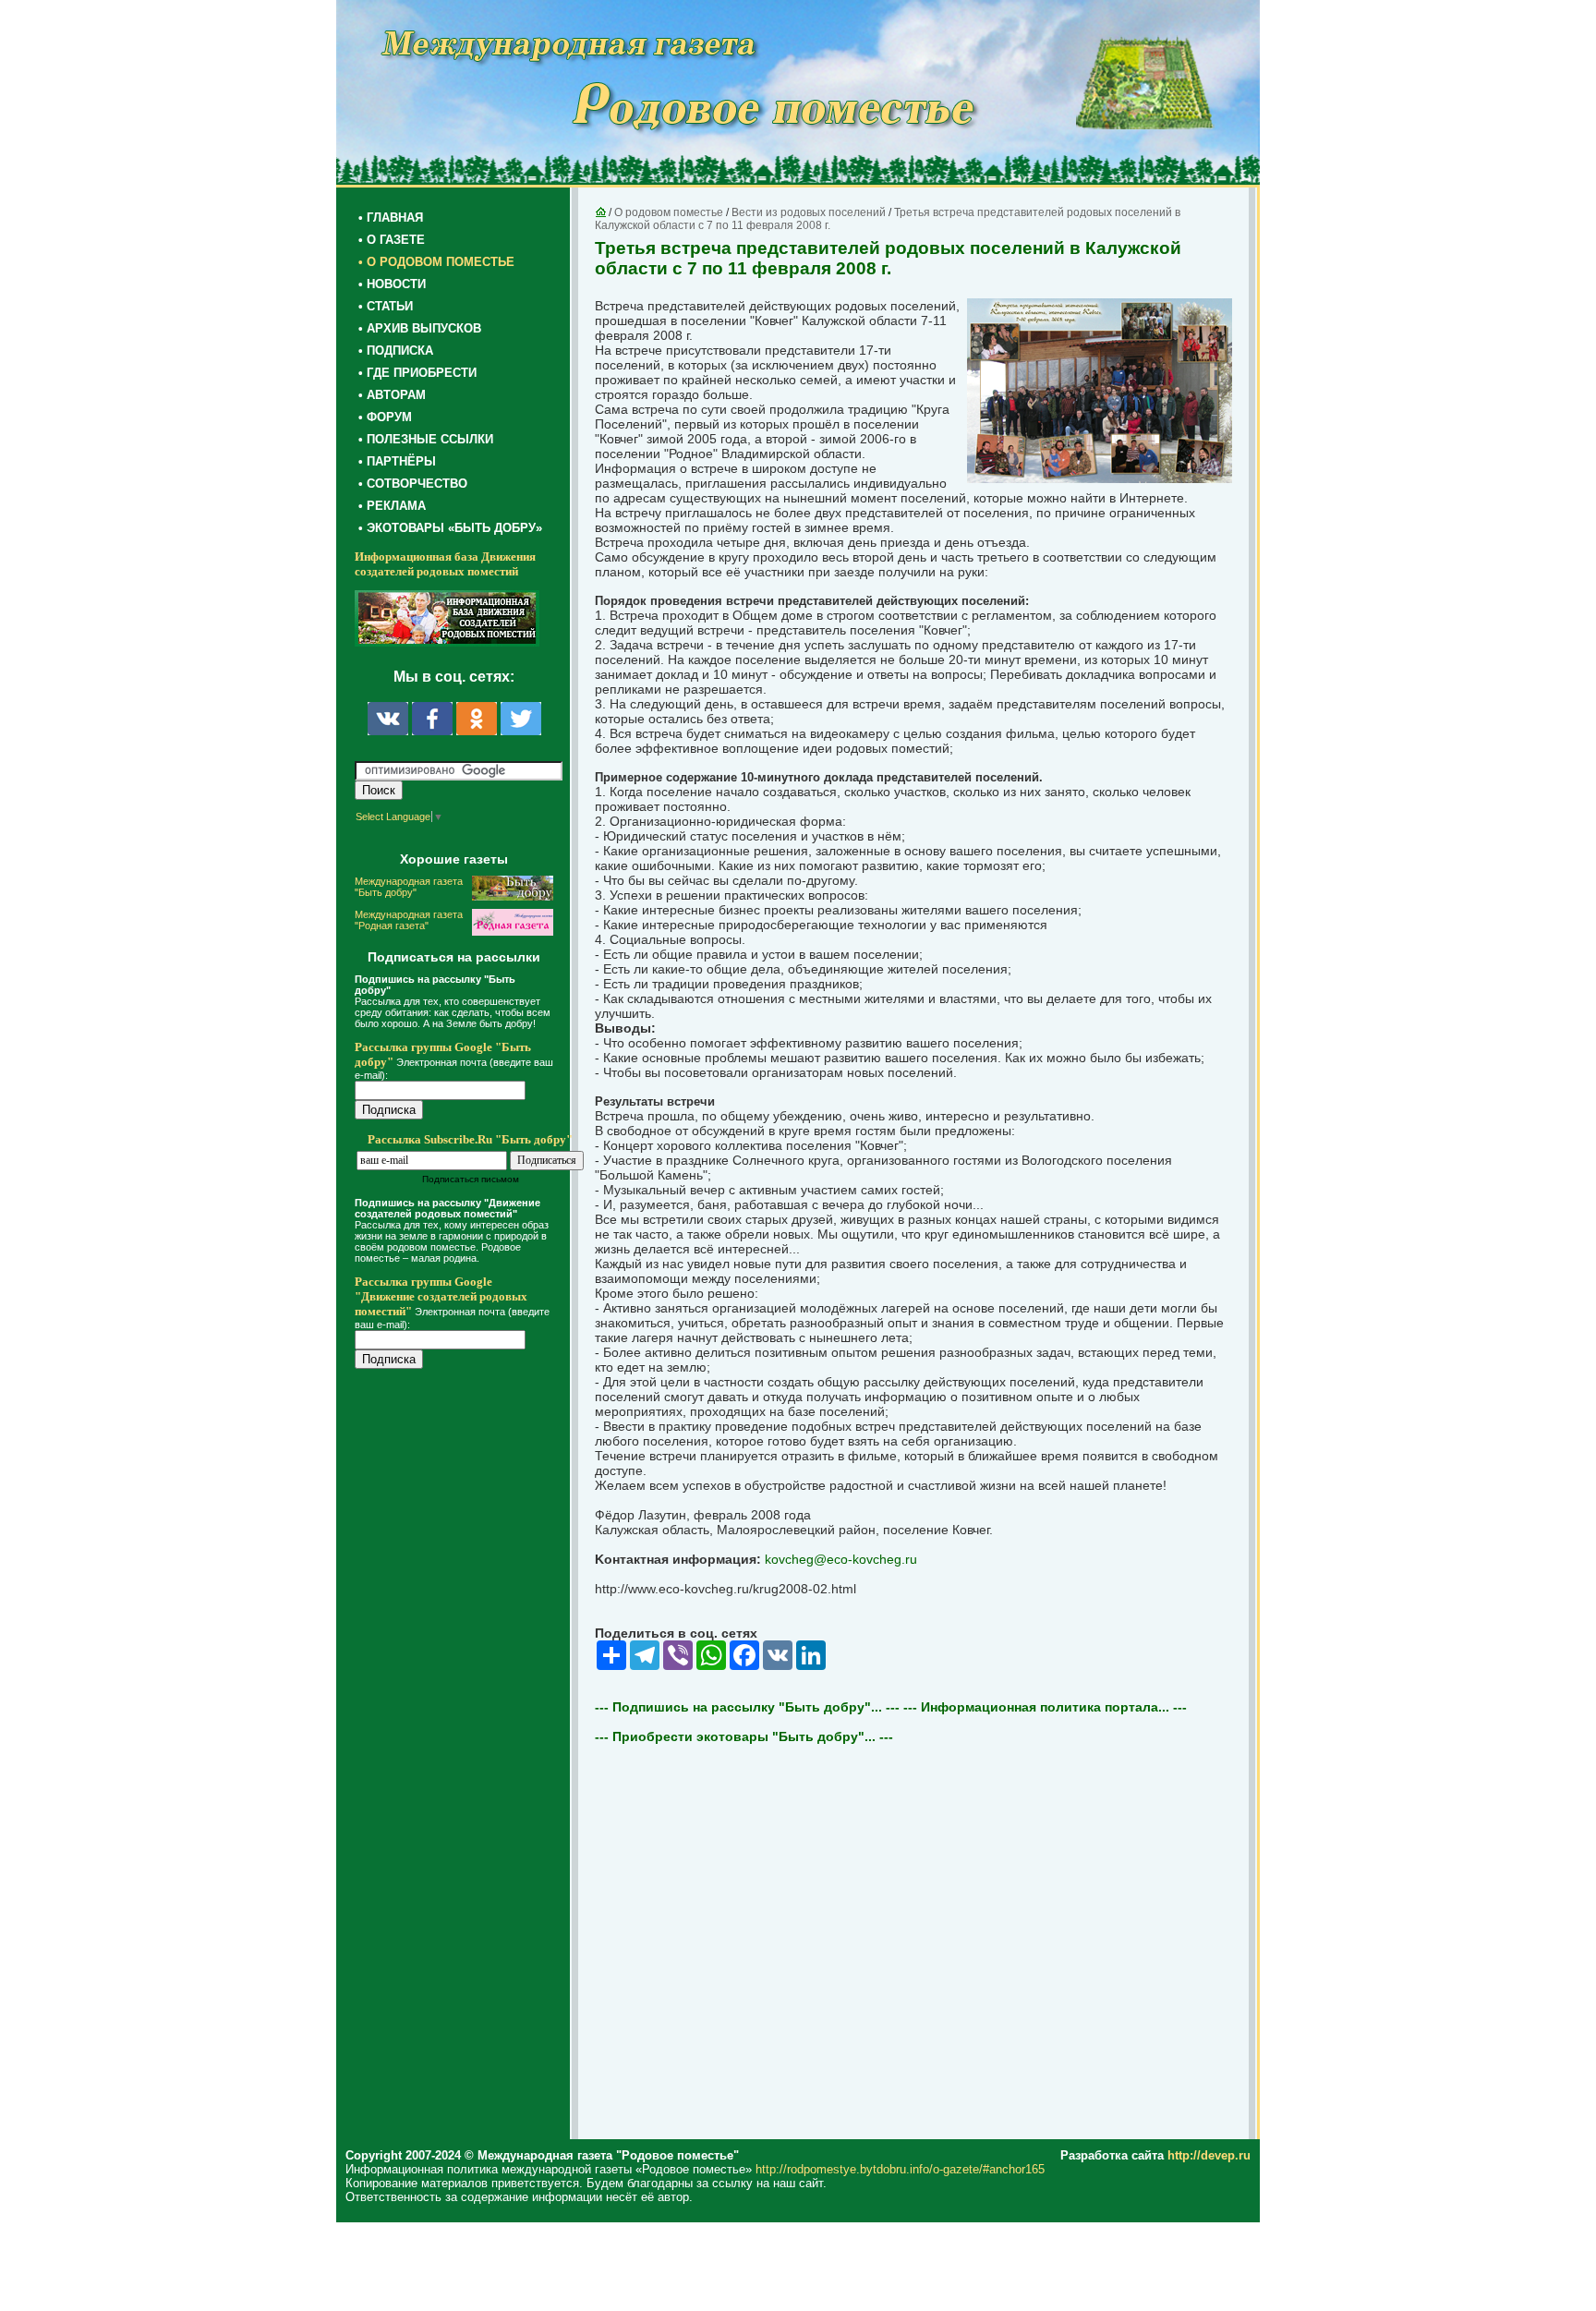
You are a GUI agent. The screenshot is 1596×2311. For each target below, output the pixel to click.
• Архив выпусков (420, 328)
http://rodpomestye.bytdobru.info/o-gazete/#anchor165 (900, 2169)
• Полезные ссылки (426, 439)
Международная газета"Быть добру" (409, 887)
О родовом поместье (669, 212)
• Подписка (396, 351)
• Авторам (392, 395)
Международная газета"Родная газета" (409, 920)
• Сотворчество (413, 484)
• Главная (391, 218)
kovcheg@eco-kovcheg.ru (841, 1559)
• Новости (392, 284)
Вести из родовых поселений (809, 212)
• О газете (392, 240)
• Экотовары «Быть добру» (450, 528)
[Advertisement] (465, 1757)
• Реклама (392, 506)
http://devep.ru (1209, 2155)
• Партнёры (397, 461)
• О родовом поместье (436, 262)
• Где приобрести (417, 373)
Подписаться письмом (471, 1179)
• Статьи (386, 306)
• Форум (385, 417)
